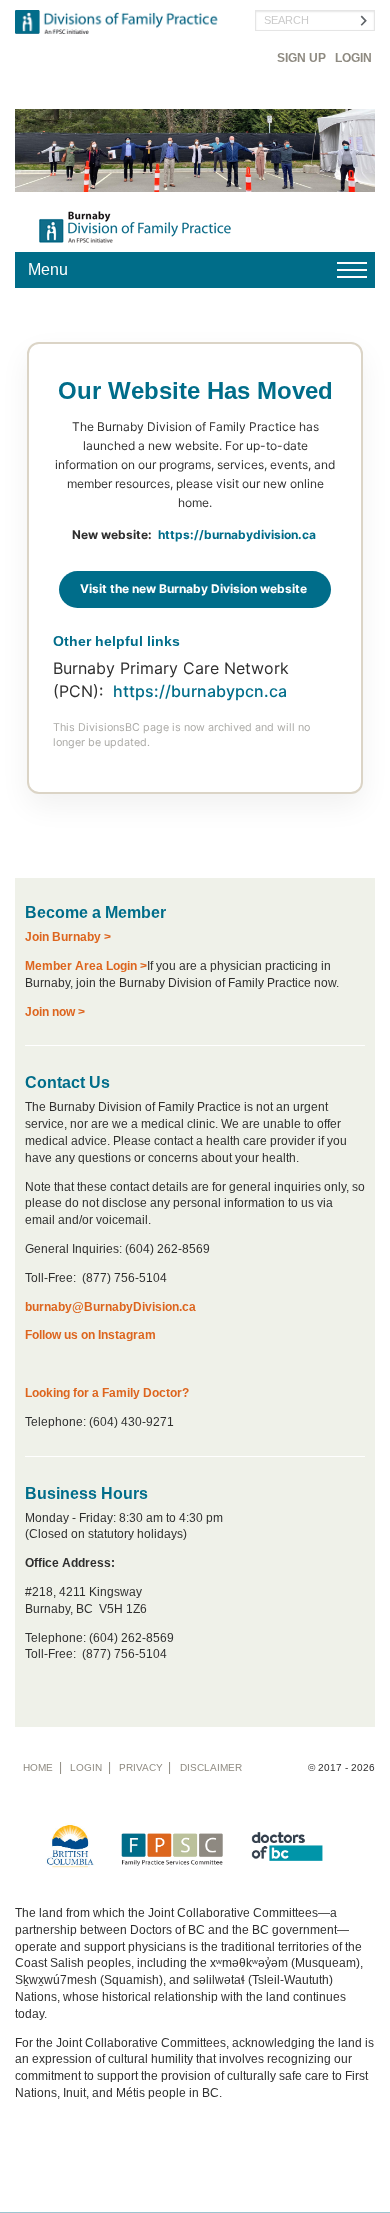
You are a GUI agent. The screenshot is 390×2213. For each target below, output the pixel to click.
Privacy (141, 1767)
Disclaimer (211, 1767)
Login (353, 58)
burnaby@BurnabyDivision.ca (110, 1307)
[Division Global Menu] (195, 270)
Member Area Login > (86, 966)
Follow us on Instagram (90, 1335)
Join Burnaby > (68, 937)
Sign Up (301, 58)
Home (38, 1767)
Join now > (55, 1012)
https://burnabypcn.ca (202, 691)
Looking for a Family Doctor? (107, 1393)
